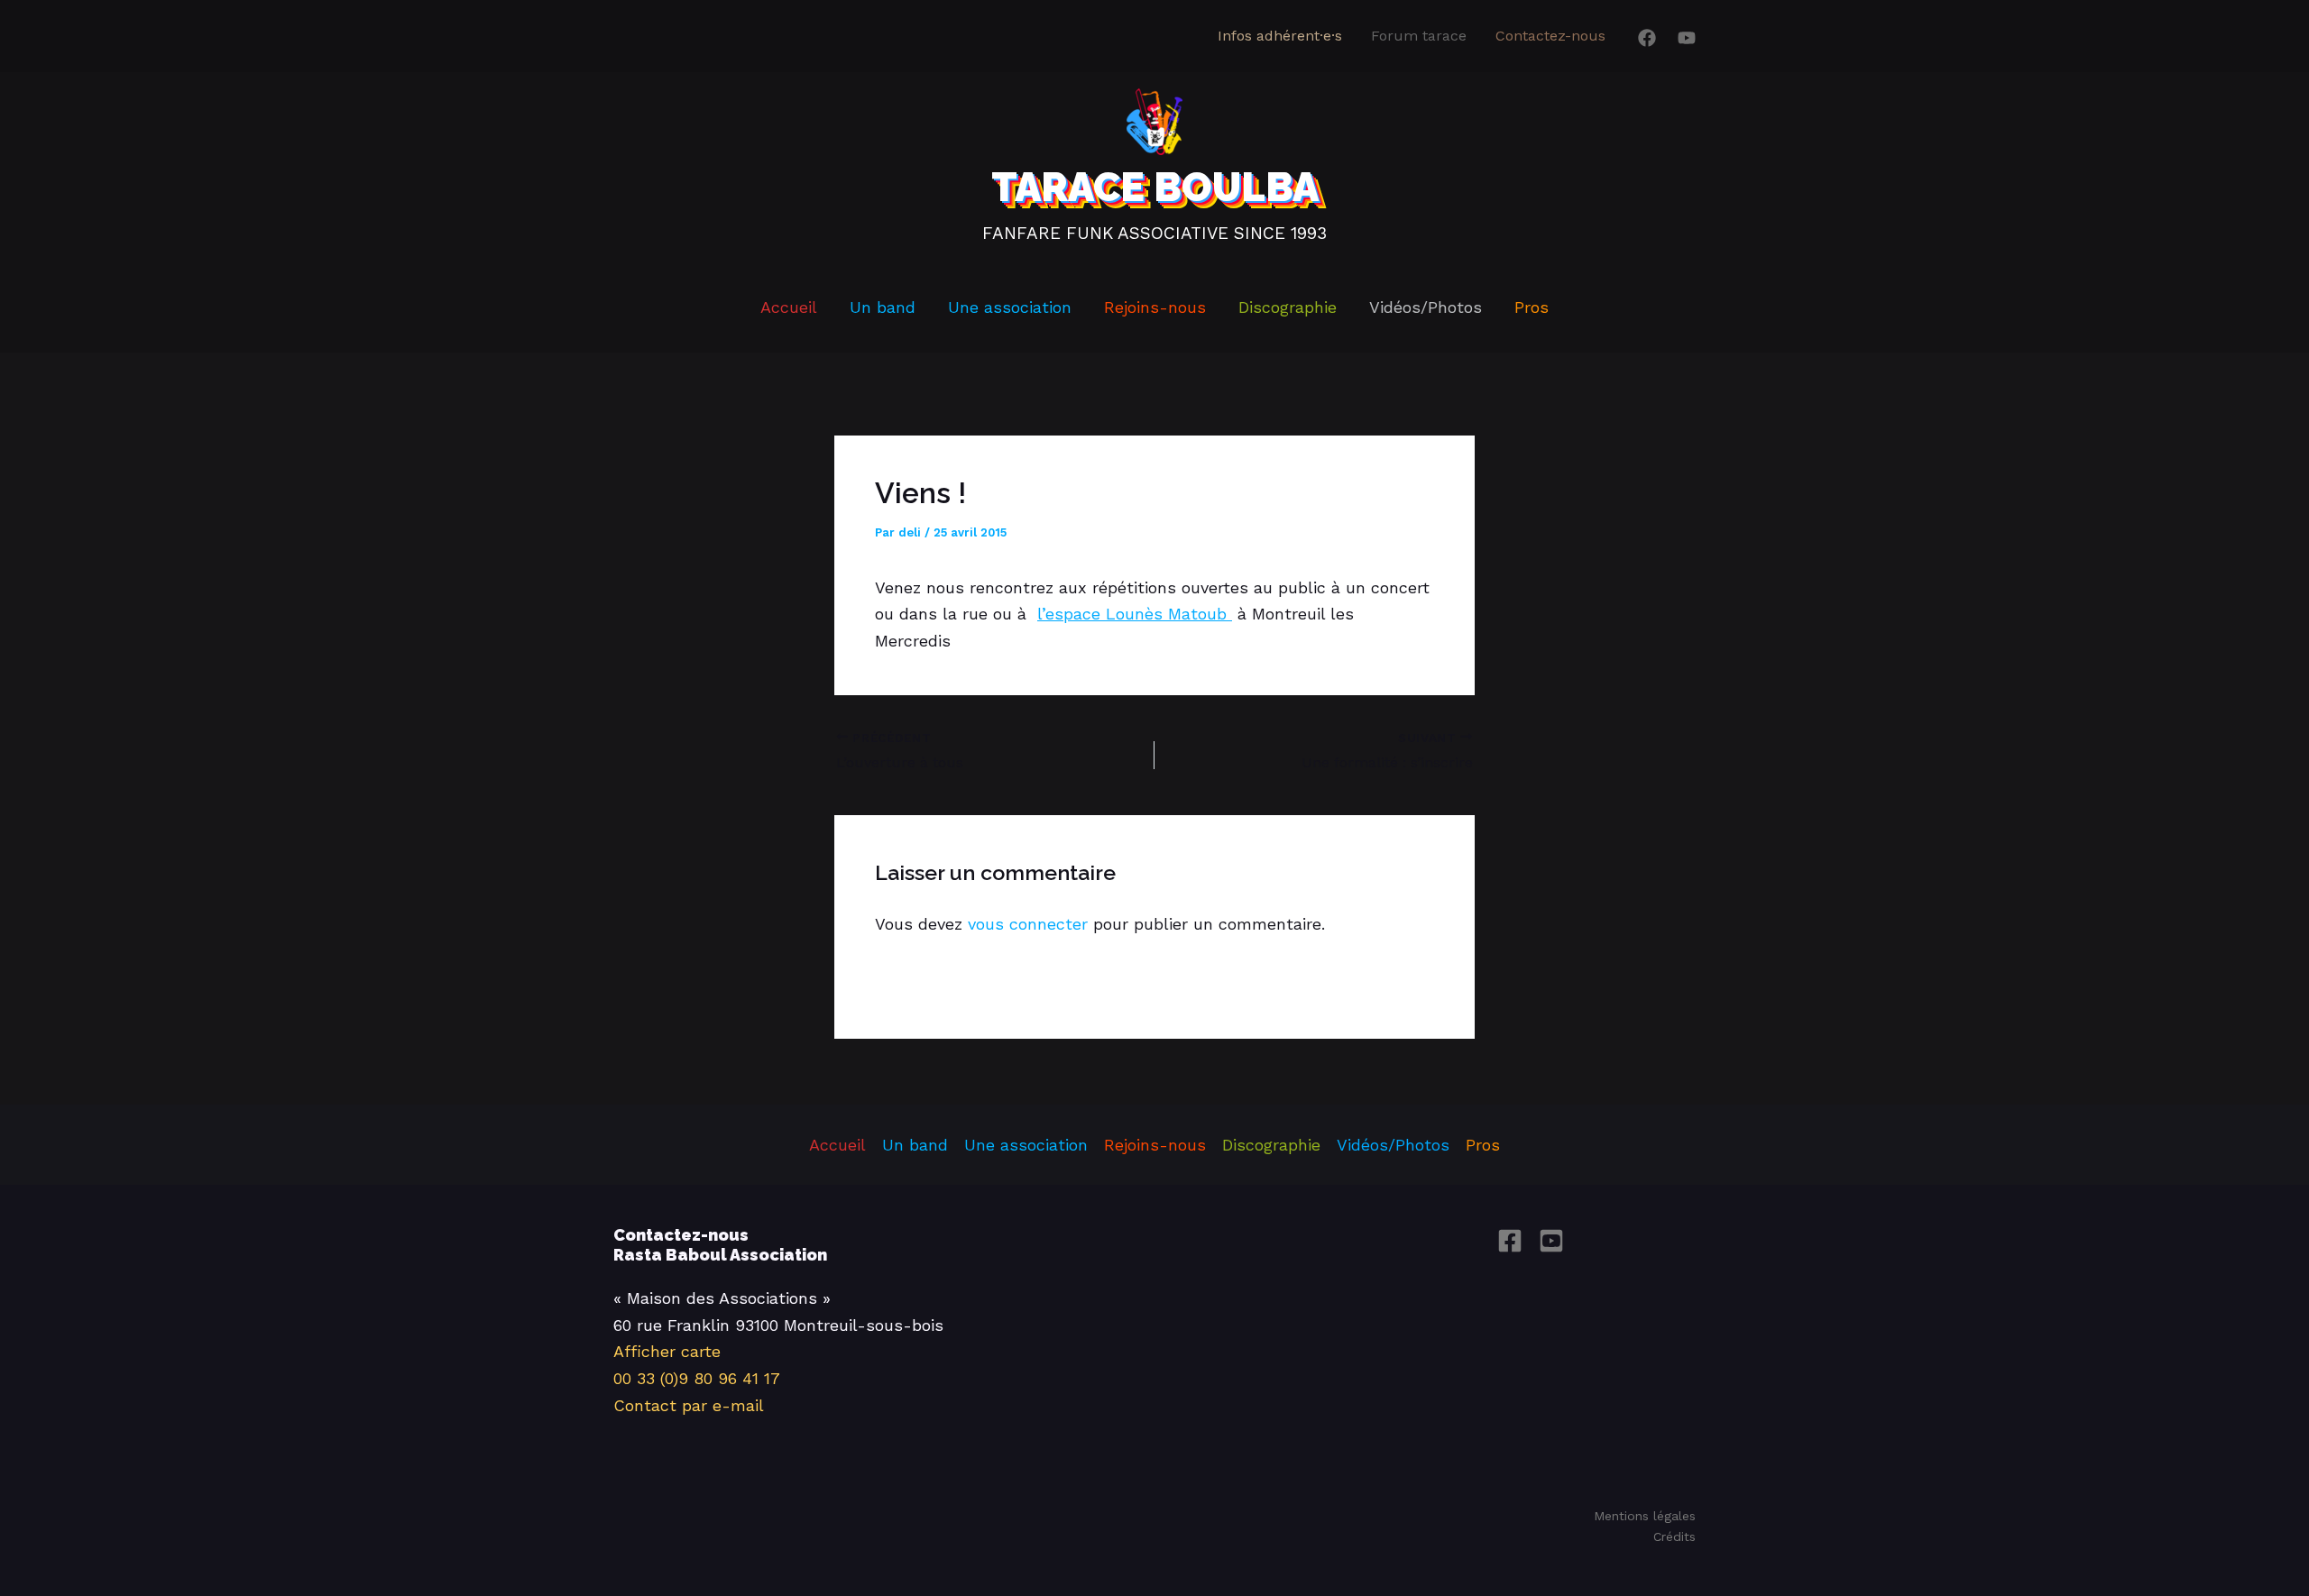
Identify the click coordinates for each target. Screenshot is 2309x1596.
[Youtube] (1551, 1241)
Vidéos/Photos (1426, 307)
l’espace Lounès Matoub (1135, 614)
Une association (1010, 307)
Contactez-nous (1550, 36)
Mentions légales (1645, 1516)
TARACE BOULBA (1155, 187)
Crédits (1674, 1536)
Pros (1532, 307)
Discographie (1288, 307)
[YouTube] (1687, 38)
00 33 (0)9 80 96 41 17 (697, 1378)
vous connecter (1028, 924)
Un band (883, 307)
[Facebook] (1647, 38)
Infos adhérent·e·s (1280, 36)
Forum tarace (1419, 36)
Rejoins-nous (1155, 307)
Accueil (789, 307)
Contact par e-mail (689, 1405)
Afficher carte (667, 1351)
